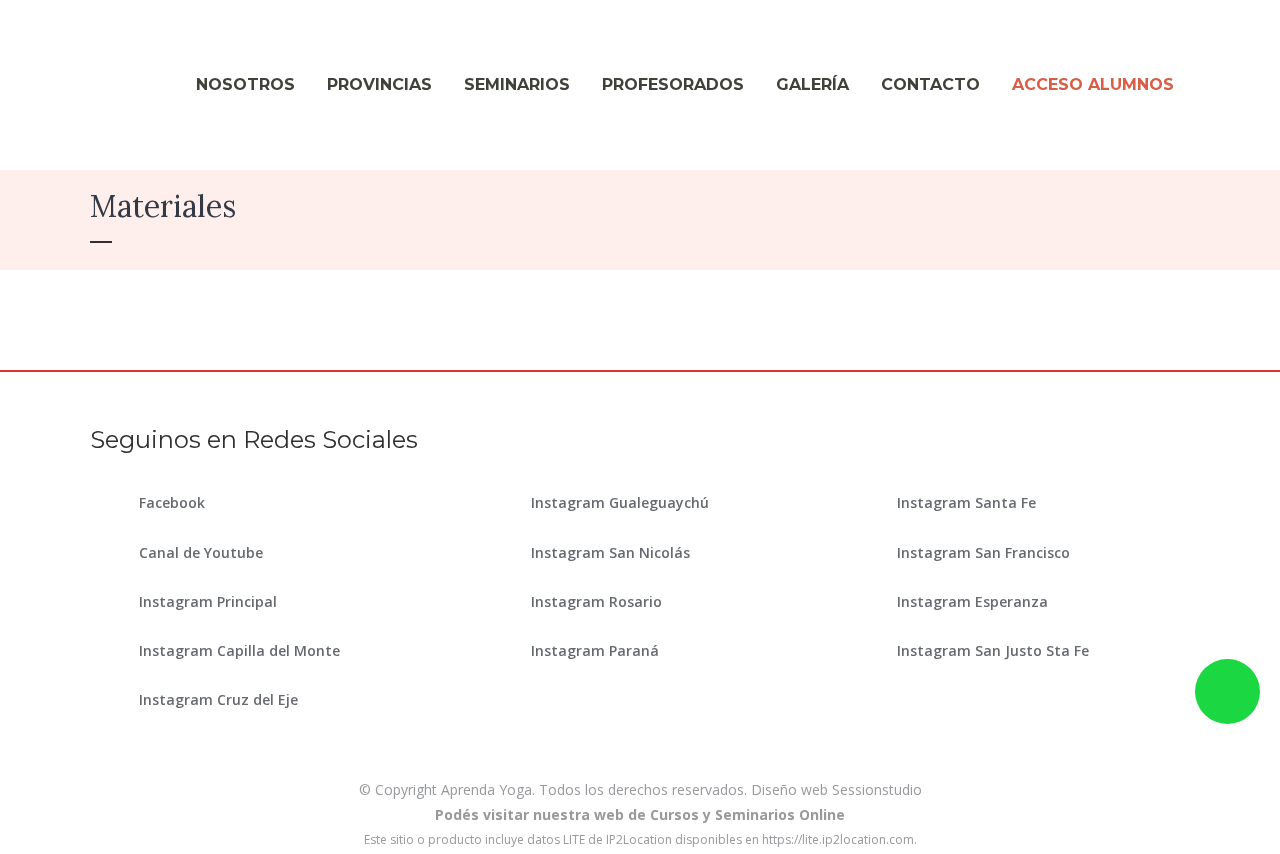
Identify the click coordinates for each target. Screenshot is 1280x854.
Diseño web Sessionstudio (836, 789)
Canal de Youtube (201, 552)
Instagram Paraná (595, 650)
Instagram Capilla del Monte (239, 650)
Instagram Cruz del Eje (218, 699)
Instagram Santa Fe (966, 502)
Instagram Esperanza (972, 601)
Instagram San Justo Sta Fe (993, 650)
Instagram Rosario (596, 601)
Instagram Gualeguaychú (620, 502)
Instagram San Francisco (983, 552)
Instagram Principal (208, 601)
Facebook (172, 502)
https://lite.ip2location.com (838, 839)
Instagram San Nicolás (610, 552)
